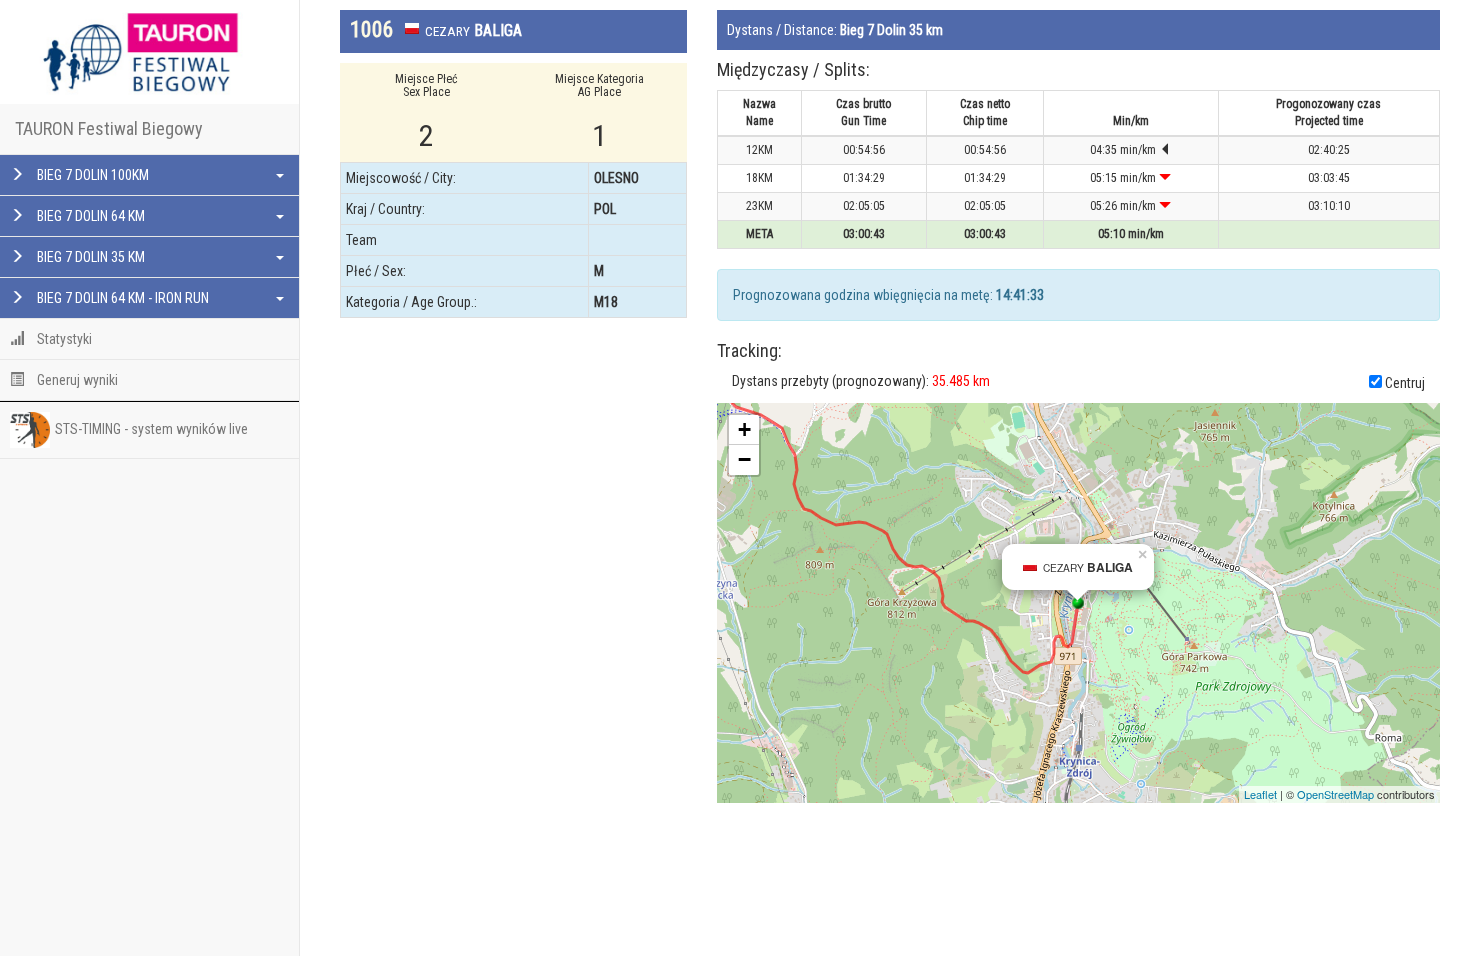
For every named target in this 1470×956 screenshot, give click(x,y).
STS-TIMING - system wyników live (151, 429)
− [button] (744, 459)
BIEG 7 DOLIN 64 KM (89, 216)
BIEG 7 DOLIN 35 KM (89, 257)
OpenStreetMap (1335, 794)
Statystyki (63, 339)
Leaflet (1260, 794)
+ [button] (744, 429)
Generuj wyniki (76, 380)
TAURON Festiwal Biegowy (109, 128)
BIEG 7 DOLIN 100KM (91, 175)
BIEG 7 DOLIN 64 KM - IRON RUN (121, 298)
